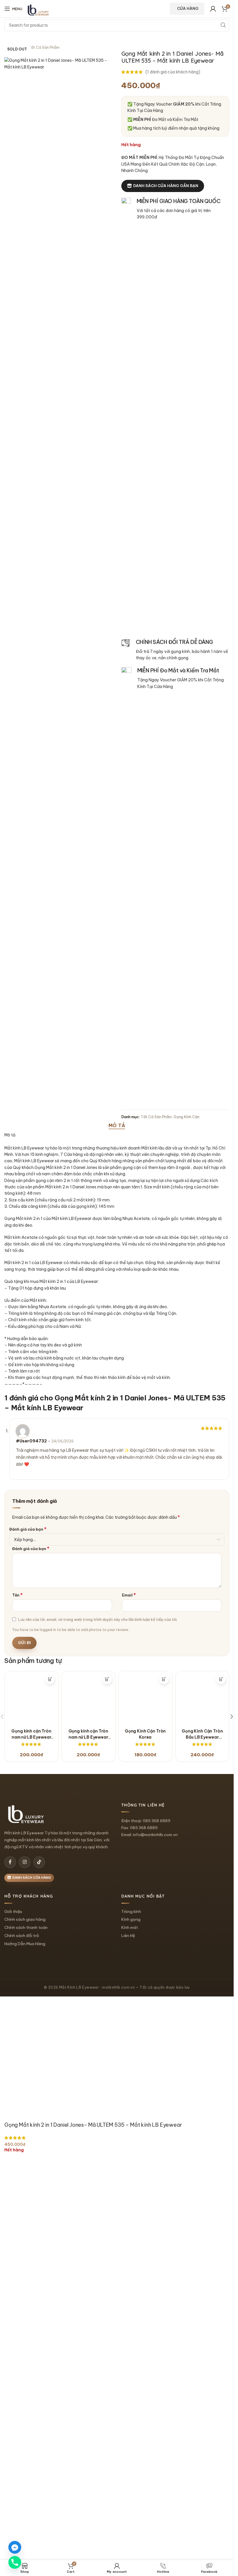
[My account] (213, 9)
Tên (17, 1595)
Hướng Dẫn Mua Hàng (25, 2325)
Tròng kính (131, 2292)
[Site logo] (38, 10)
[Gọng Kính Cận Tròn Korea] (145, 1889)
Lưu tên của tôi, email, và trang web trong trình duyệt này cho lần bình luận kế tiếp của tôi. (98, 1619)
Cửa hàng (188, 8)
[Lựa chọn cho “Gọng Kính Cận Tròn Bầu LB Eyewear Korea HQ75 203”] (221, 1679)
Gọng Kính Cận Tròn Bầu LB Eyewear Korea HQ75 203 (202, 2116)
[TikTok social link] (39, 2243)
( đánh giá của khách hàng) (173, 72)
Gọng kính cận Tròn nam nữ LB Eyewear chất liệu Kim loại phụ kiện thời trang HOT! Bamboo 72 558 (88, 2116)
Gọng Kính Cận (186, 1117)
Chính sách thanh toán (26, 2309)
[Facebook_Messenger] (15, 2547)
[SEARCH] (223, 25)
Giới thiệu (13, 2292)
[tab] (117, 1126)
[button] (232, 1907)
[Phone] (15, 2562)
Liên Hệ (128, 2317)
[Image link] (26, 2195)
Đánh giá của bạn (28, 1529)
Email (129, 1595)
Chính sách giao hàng (25, 2300)
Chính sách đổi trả (22, 2317)
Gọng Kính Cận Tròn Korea (145, 2116)
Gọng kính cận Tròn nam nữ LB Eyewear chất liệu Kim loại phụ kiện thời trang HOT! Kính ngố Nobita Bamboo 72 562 (31, 2116)
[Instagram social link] (25, 2243)
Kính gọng (131, 2300)
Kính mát (130, 2309)
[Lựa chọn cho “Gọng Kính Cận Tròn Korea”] (164, 1679)
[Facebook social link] (10, 2243)
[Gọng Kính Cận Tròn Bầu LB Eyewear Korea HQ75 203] (202, 1889)
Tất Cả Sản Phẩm (156, 1117)
